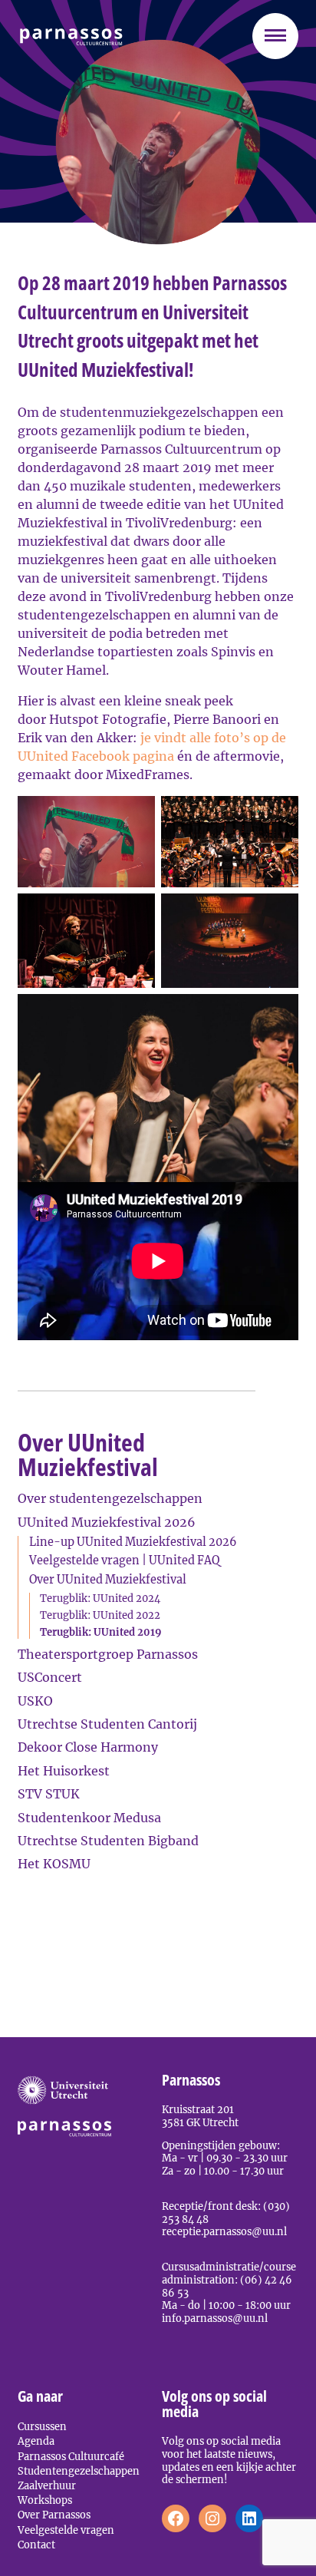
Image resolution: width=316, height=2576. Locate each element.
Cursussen (42, 2426)
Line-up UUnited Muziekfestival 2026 (133, 1542)
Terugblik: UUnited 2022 (100, 1615)
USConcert (50, 1677)
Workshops (45, 2500)
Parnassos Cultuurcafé (71, 2456)
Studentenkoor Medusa (89, 1818)
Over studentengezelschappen (110, 1498)
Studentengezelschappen (79, 2471)
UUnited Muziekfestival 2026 (107, 1522)
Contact (36, 2545)
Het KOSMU (54, 1864)
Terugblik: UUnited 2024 (100, 1598)
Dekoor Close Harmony (88, 1747)
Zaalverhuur (47, 2485)
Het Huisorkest (64, 1771)
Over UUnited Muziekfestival (108, 1580)
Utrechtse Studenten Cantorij (107, 1724)
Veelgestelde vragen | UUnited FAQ (124, 1560)
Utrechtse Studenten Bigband (108, 1841)
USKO (35, 1701)
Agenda (36, 2441)
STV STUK (49, 1794)
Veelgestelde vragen (66, 2530)
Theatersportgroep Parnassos (108, 1654)
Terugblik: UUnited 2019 (101, 1632)
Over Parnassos (54, 2515)
